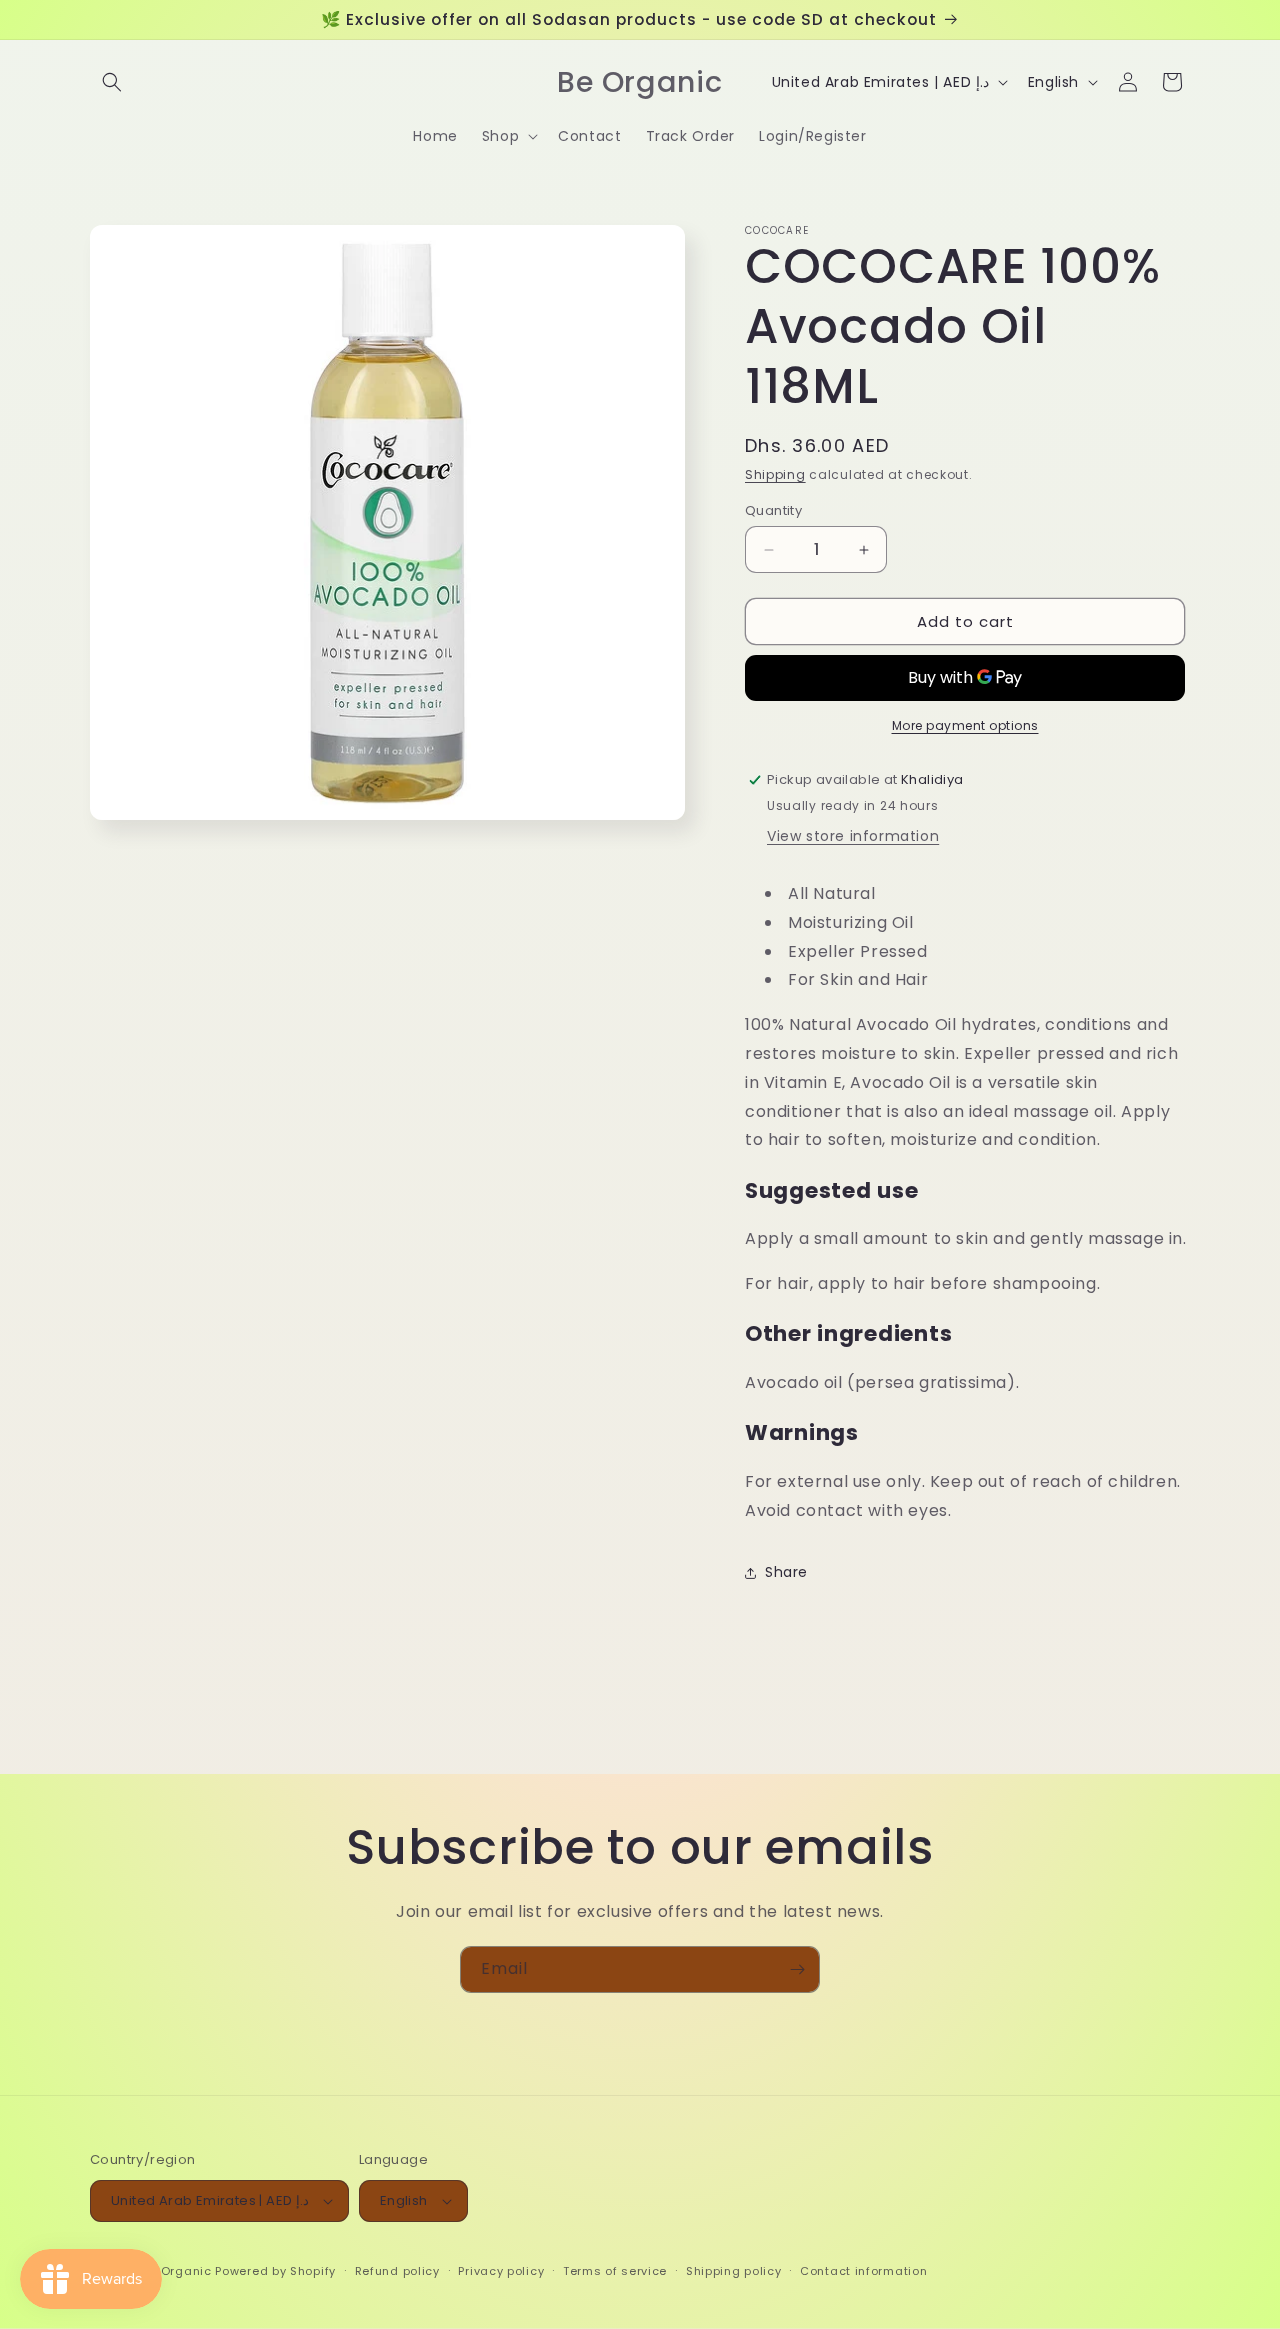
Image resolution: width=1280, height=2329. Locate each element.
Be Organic (177, 2271)
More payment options (965, 725)
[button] (112, 82)
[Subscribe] (797, 1969)
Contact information (863, 2271)
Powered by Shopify (275, 2271)
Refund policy (397, 2271)
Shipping (775, 474)
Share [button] (786, 1572)
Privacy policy (501, 2271)
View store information (853, 836)
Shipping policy (734, 2271)
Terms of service (615, 2271)
